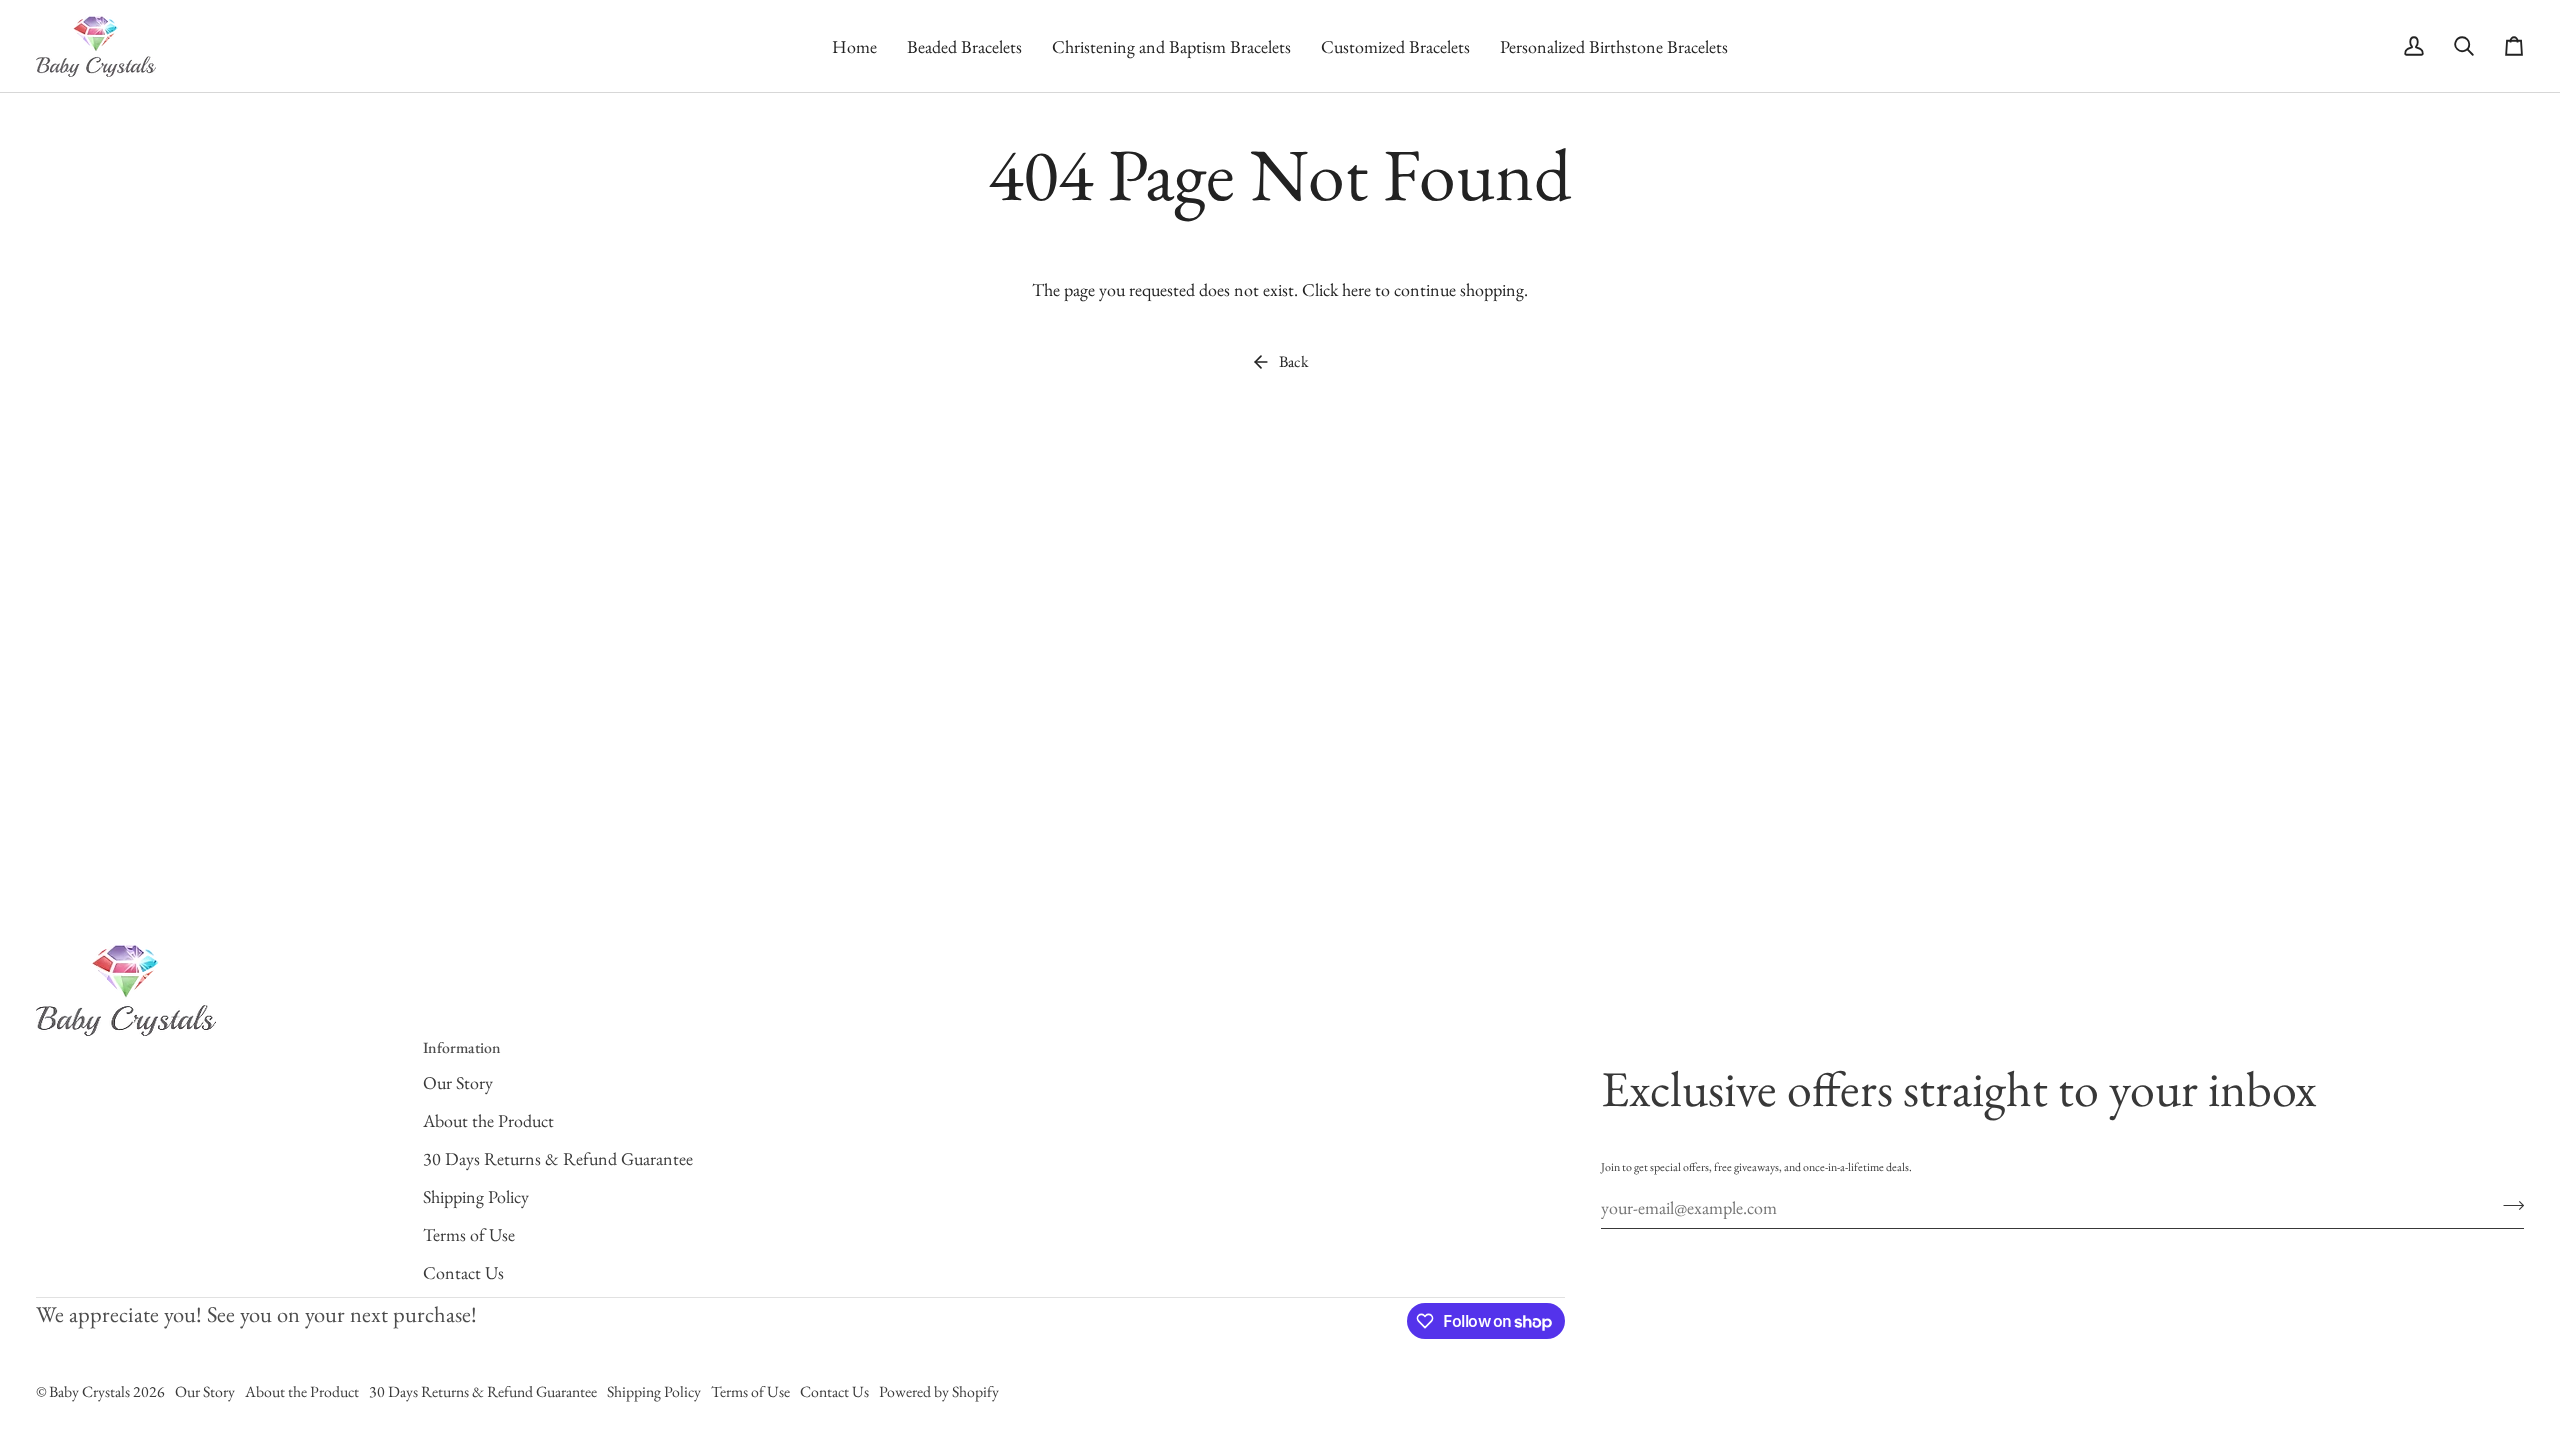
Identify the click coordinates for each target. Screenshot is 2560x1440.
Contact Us (463, 1272)
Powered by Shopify (939, 1391)
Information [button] (462, 1047)
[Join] (2507, 1205)
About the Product (488, 1120)
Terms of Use (469, 1234)
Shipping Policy (476, 1196)
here (1356, 289)
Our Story (458, 1082)
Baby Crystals (91, 1391)
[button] (964, 46)
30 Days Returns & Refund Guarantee (558, 1158)
